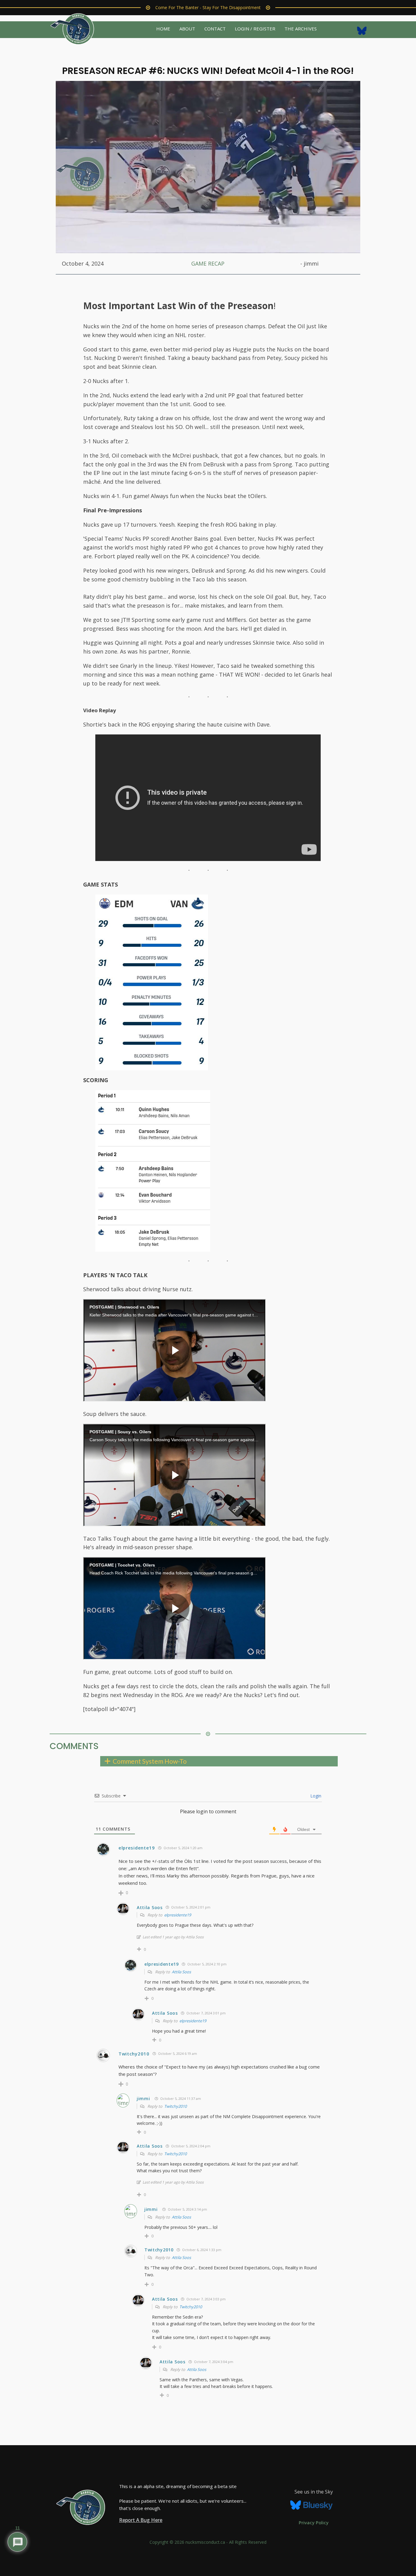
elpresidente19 (178, 1915)
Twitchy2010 (175, 2106)
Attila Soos (181, 1972)
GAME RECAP (208, 263)
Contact (215, 29)
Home (163, 29)
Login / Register (255, 29)
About (187, 29)
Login (315, 1796)
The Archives (301, 29)
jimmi (143, 2098)
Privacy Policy (314, 2522)
